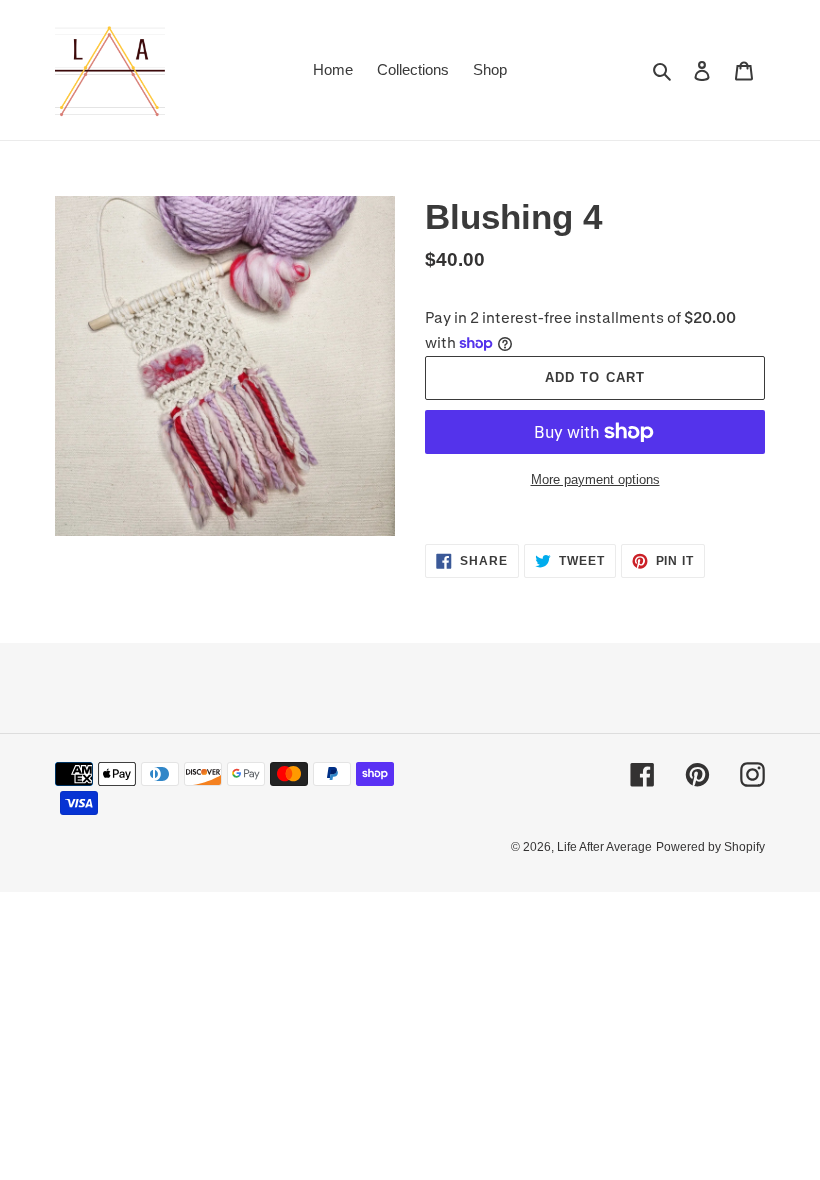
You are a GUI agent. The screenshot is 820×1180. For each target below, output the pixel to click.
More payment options (595, 479)
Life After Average (604, 847)
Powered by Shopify (710, 847)
